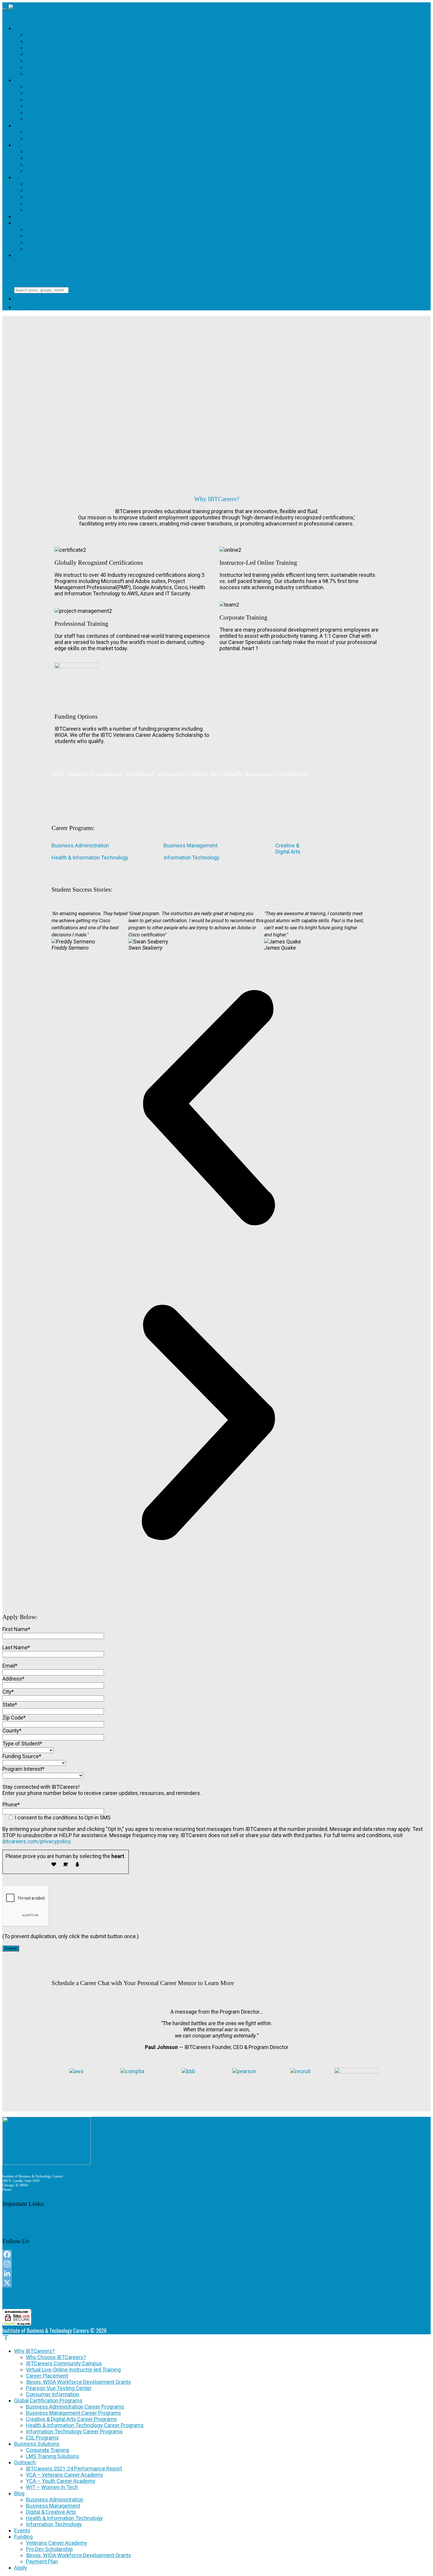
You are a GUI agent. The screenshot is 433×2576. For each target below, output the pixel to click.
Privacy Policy (13, 2223)
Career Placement (55, 54)
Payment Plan (47, 249)
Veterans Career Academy (68, 229)
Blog (22, 177)
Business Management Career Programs (89, 93)
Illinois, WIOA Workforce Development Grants (100, 61)
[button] (208, 1108)
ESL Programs (47, 119)
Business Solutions (44, 125)
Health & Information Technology (81, 203)
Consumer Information (62, 74)
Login (27, 307)
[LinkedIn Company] (180, 2273)
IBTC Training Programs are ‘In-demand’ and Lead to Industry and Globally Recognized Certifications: (181, 774)
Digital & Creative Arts (62, 197)
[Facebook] (180, 2254)
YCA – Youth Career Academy (72, 164)
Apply (23, 255)
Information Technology (66, 210)
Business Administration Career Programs (93, 87)
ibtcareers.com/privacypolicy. (37, 1841)
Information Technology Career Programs (94, 112)
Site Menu (22, 269)
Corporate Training (57, 132)
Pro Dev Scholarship (58, 236)
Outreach (30, 145)
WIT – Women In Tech (57, 171)
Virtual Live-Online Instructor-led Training (96, 48)
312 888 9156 (23, 2190)
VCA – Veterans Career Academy (77, 158)
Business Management (61, 190)
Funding (27, 223)
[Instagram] (180, 2264)
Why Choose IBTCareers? (64, 35)
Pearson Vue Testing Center (70, 67)
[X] (180, 2283)
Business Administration (64, 184)
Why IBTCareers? (40, 28)
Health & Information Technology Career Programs (109, 106)
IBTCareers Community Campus (74, 41)
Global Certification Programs (64, 80)
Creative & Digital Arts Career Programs (91, 99)
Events (25, 216)
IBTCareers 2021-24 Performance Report (87, 151)
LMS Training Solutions (63, 138)
